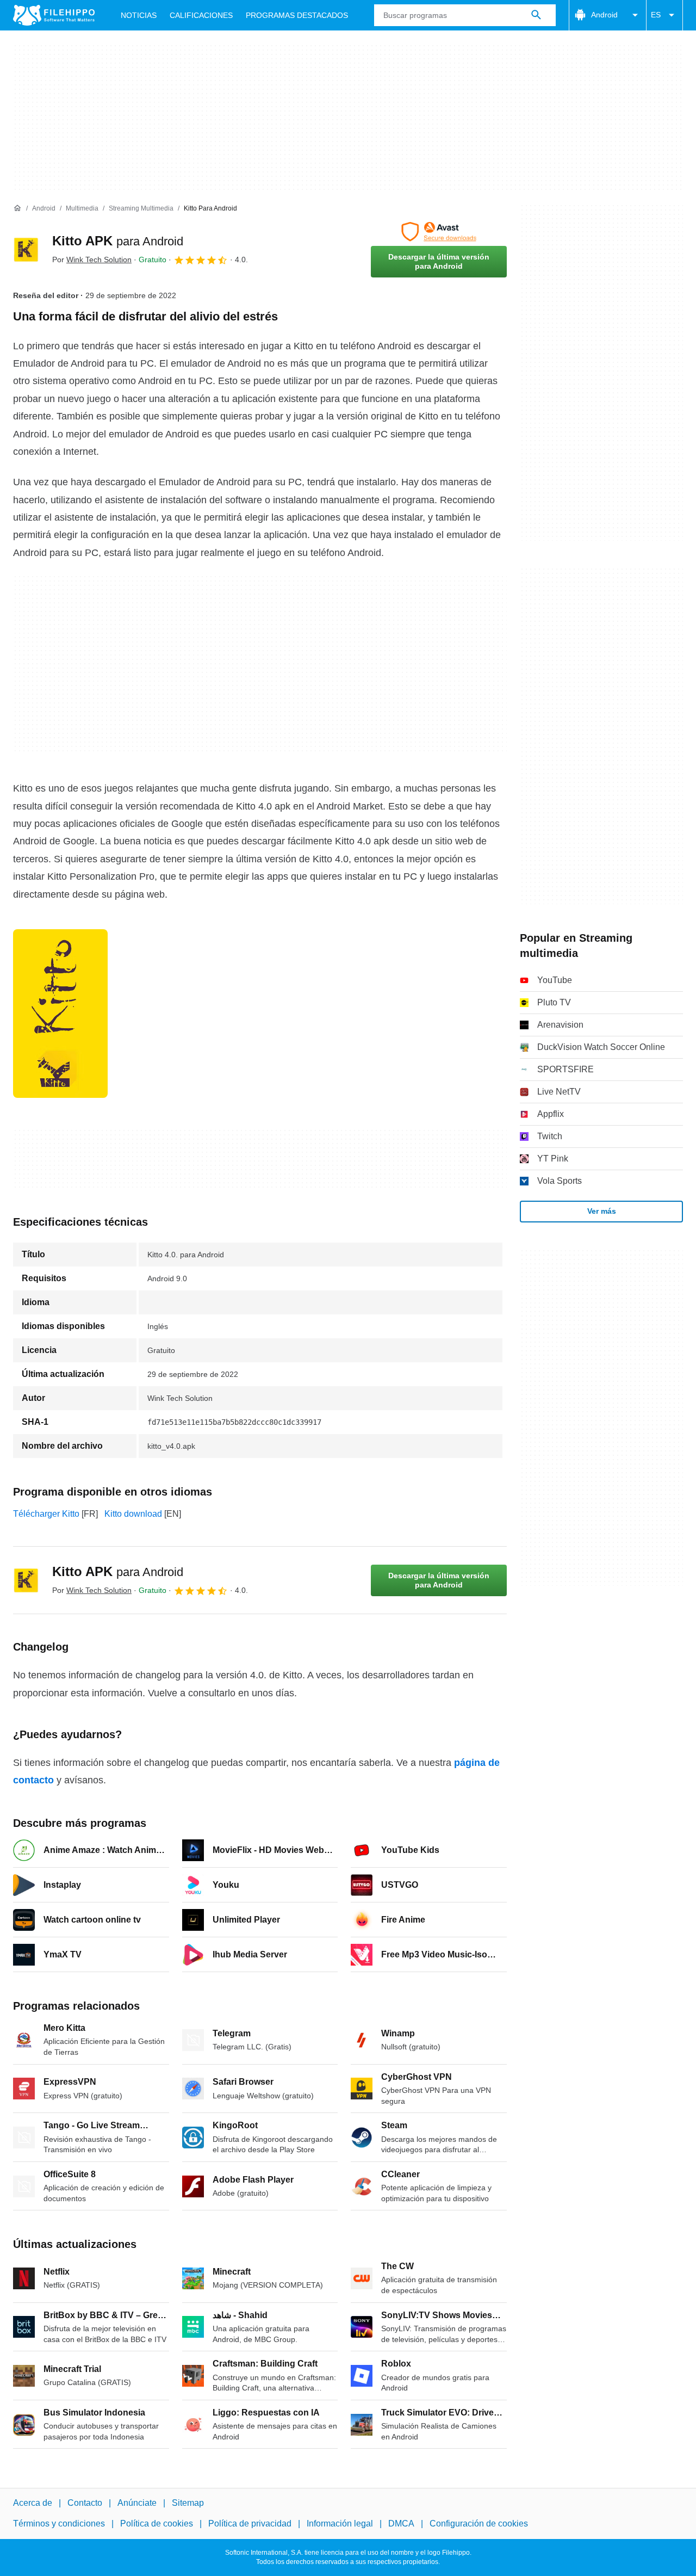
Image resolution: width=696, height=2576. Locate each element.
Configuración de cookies (479, 2524)
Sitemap (188, 2503)
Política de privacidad (250, 2524)
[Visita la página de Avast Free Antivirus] (439, 232)
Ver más (602, 1211)
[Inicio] (17, 208)
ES (656, 15)
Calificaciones (201, 15)
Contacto (85, 2503)
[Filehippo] (54, 15)
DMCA (401, 2524)
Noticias (139, 15)
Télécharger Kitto (46, 1514)
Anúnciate (137, 2503)
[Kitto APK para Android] (26, 250)
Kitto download (133, 1514)
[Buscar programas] (536, 15)
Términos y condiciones (59, 2524)
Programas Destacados (297, 15)
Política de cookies (157, 2524)
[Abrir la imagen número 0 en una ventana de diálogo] (60, 1014)
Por (92, 260)
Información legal (340, 2524)
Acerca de (33, 2503)
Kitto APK (118, 241)
